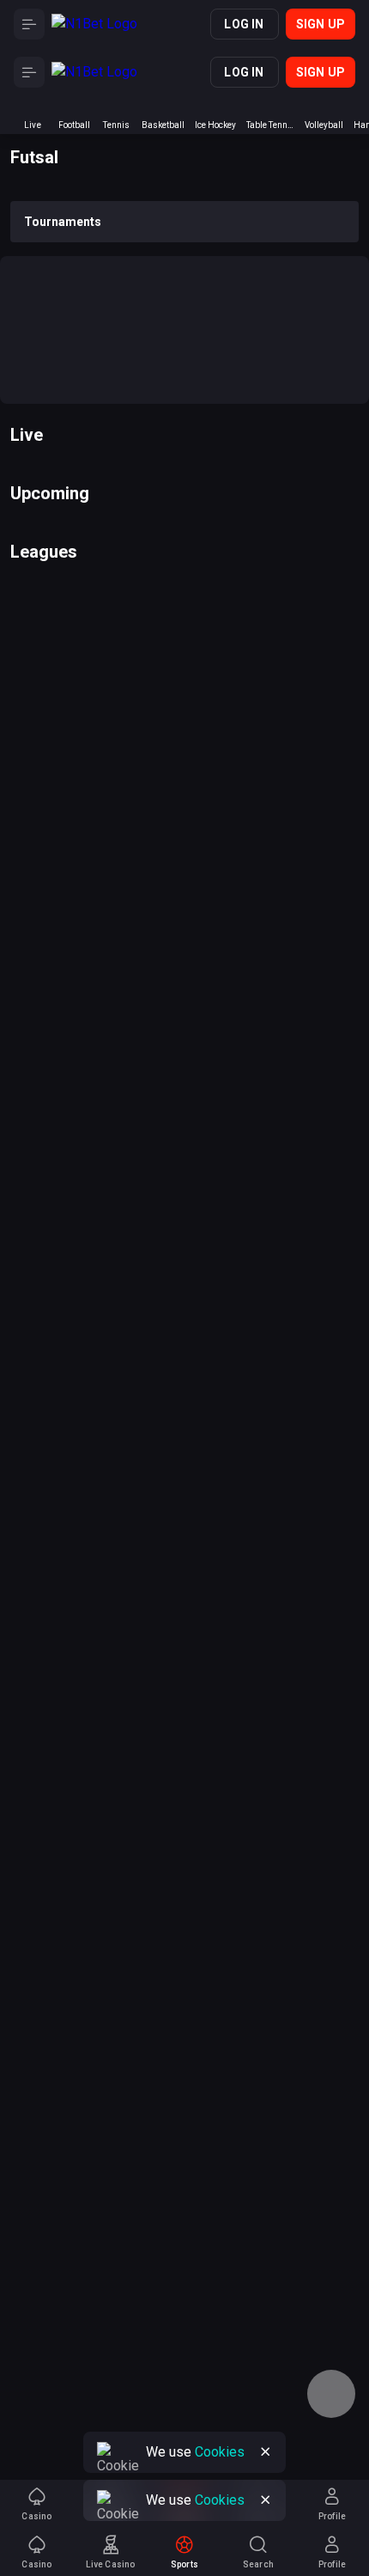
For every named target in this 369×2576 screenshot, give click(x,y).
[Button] (29, 24)
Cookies (220, 2500)
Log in (244, 24)
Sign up (321, 24)
